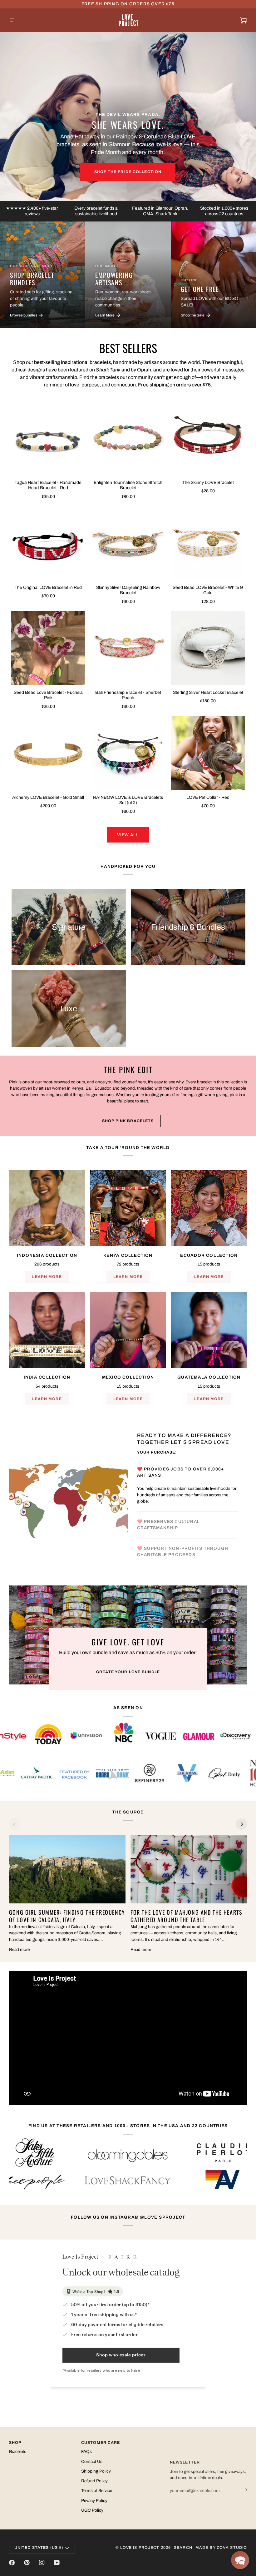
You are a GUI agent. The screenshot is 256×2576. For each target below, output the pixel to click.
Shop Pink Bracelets (128, 1121)
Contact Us (92, 2475)
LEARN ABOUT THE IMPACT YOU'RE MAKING (188, 1570)
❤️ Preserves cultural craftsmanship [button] (168, 1490)
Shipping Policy (96, 2485)
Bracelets (18, 2465)
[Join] (242, 2503)
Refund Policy (94, 2494)
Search (183, 2561)
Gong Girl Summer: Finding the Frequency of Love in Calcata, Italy (67, 1930)
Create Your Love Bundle (128, 1685)
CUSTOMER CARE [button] (101, 2456)
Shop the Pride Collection (128, 172)
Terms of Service (97, 2504)
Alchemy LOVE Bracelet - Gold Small (48, 797)
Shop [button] (15, 2456)
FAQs (86, 2465)
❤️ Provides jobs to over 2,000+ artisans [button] (181, 1463)
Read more (19, 1963)
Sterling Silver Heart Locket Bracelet (208, 692)
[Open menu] (18, 20)
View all (128, 835)
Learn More (47, 1277)
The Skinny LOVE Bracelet (208, 482)
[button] (240, 2560)
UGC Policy (92, 2524)
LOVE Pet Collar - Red (208, 797)
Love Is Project (140, 2561)
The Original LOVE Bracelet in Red (48, 587)
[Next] (241, 1838)
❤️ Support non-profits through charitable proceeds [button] (183, 1517)
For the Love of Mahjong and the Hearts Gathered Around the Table (187, 1930)
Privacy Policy (94, 2514)
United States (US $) (39, 2561)
